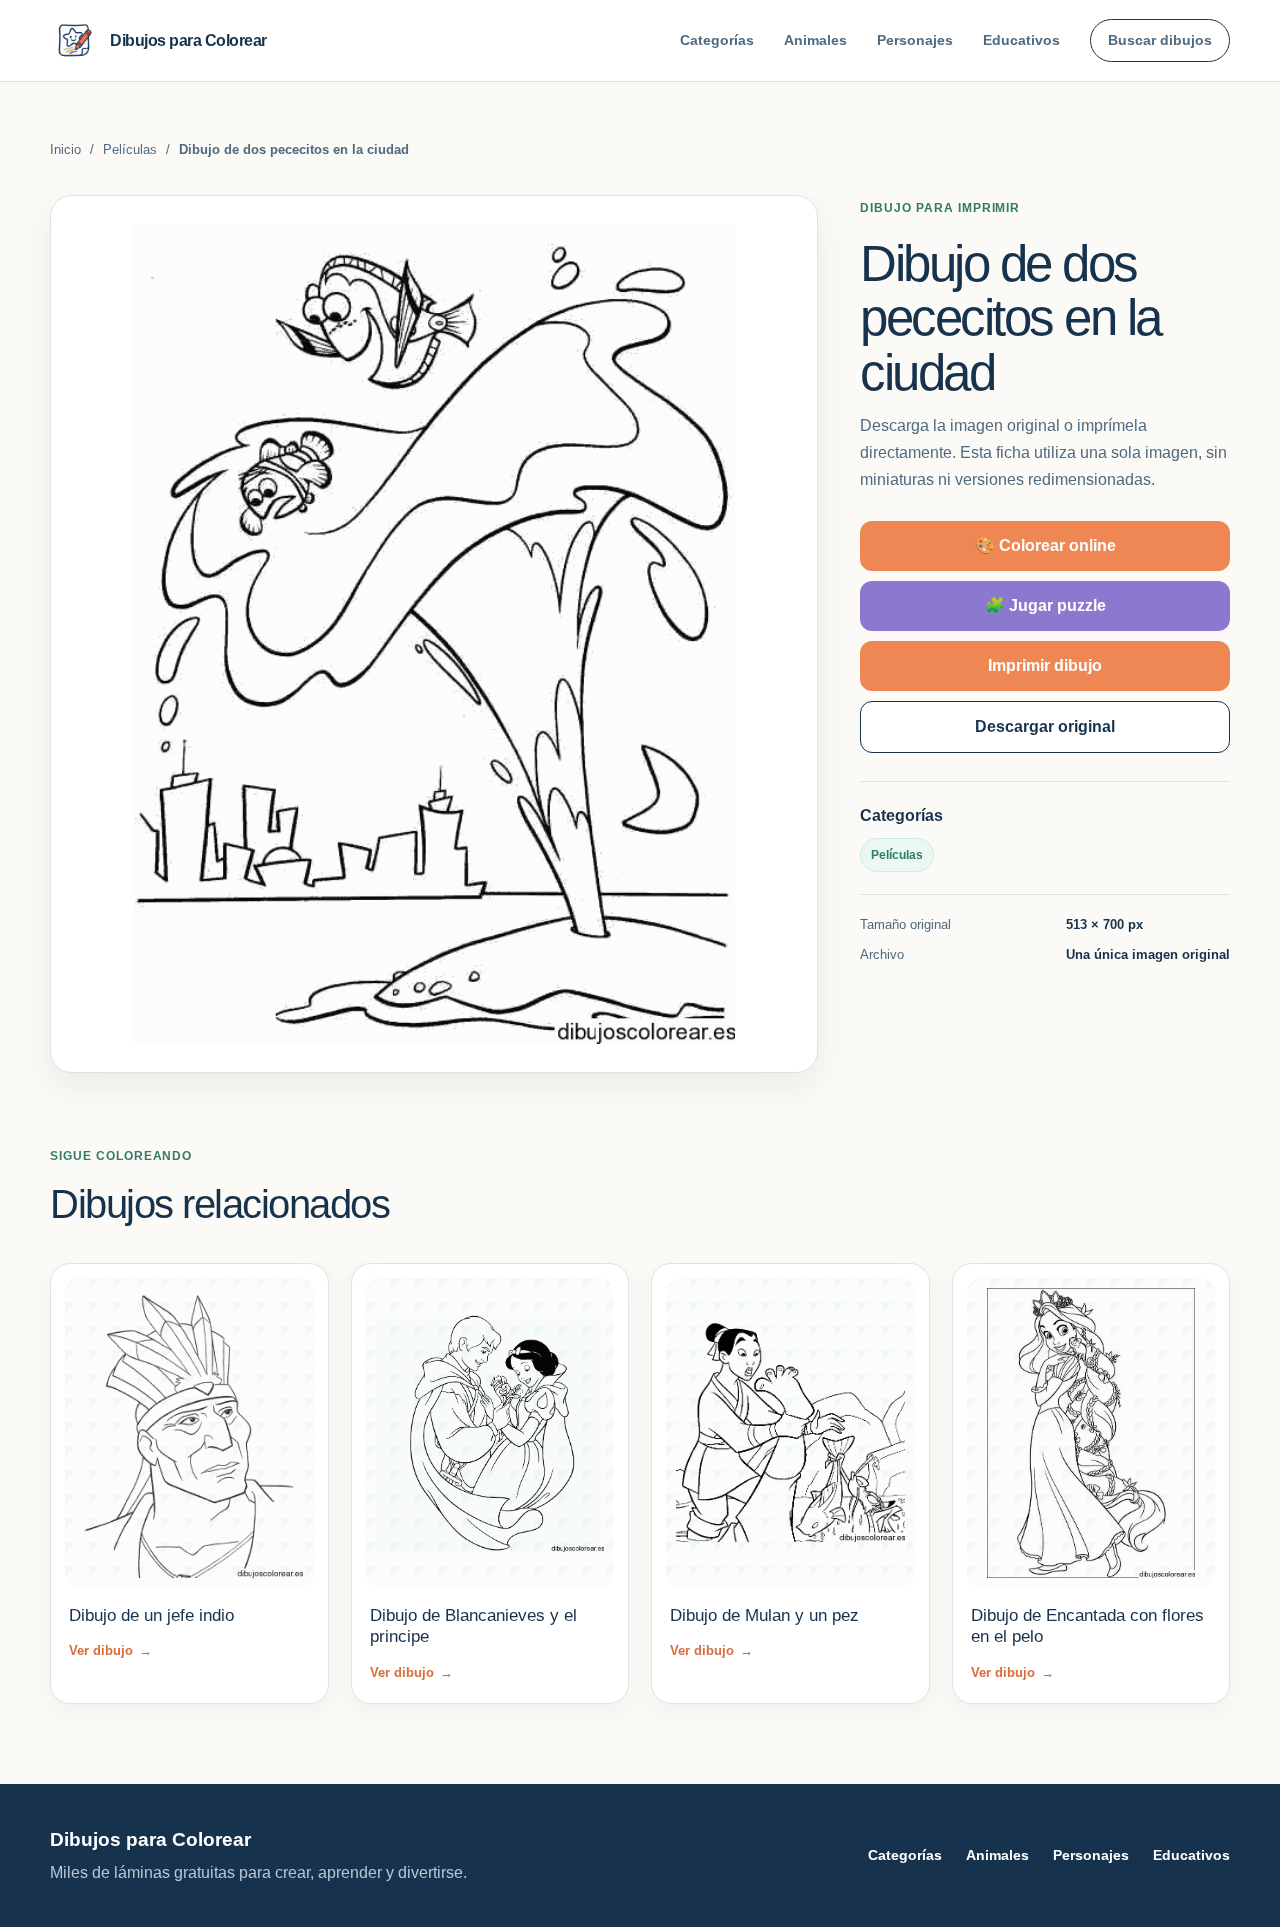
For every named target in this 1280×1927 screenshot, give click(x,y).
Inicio (65, 149)
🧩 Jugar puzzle (1045, 605)
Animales (815, 40)
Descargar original (1045, 726)
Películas (130, 149)
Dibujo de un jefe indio (151, 1615)
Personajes (915, 40)
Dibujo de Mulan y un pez (764, 1615)
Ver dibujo (110, 1650)
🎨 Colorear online (1045, 545)
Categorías (717, 40)
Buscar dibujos (1160, 40)
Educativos (1021, 40)
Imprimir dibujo (1045, 665)
